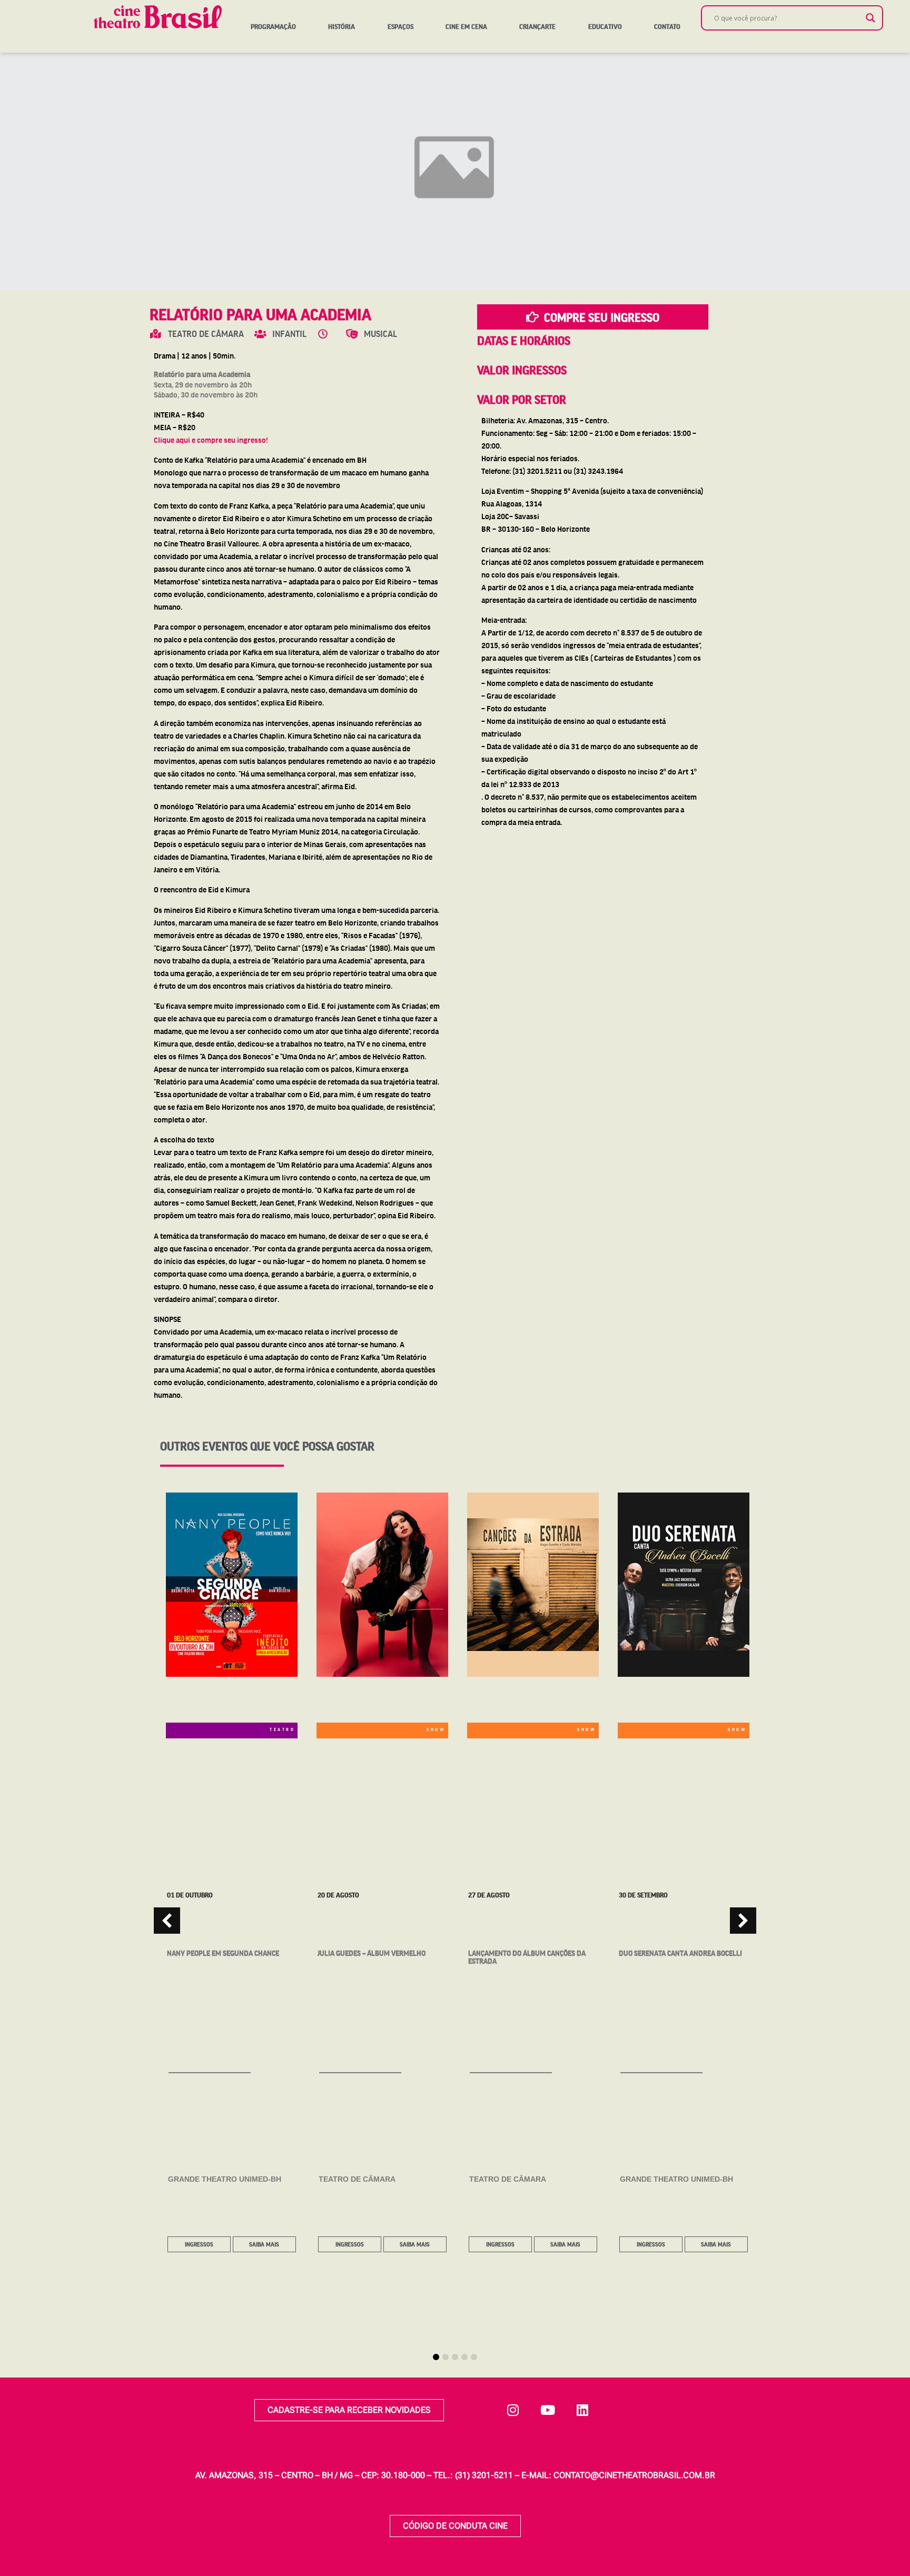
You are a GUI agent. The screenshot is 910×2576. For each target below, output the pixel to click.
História (342, 26)
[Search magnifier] (871, 18)
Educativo (605, 26)
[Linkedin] (582, 2410)
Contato (667, 26)
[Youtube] (548, 2410)
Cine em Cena (466, 26)
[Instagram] (513, 2410)
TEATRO (282, 1729)
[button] (743, 1921)
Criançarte (537, 26)
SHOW (436, 1729)
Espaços (400, 26)
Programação (273, 26)
